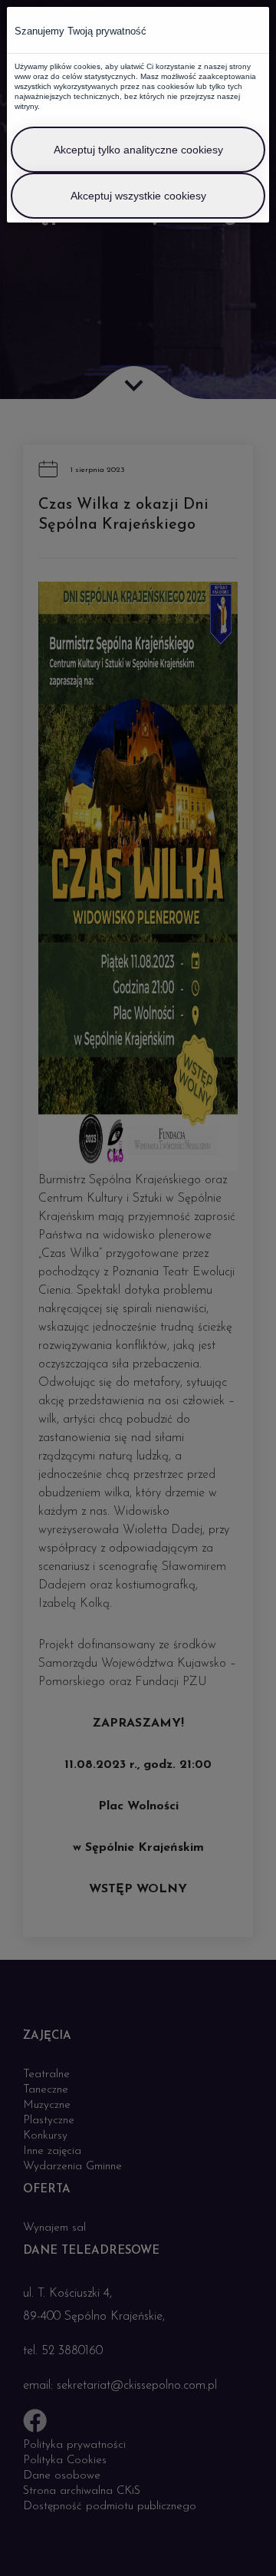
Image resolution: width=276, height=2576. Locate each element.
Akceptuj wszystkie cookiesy (138, 196)
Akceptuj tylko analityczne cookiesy (138, 150)
